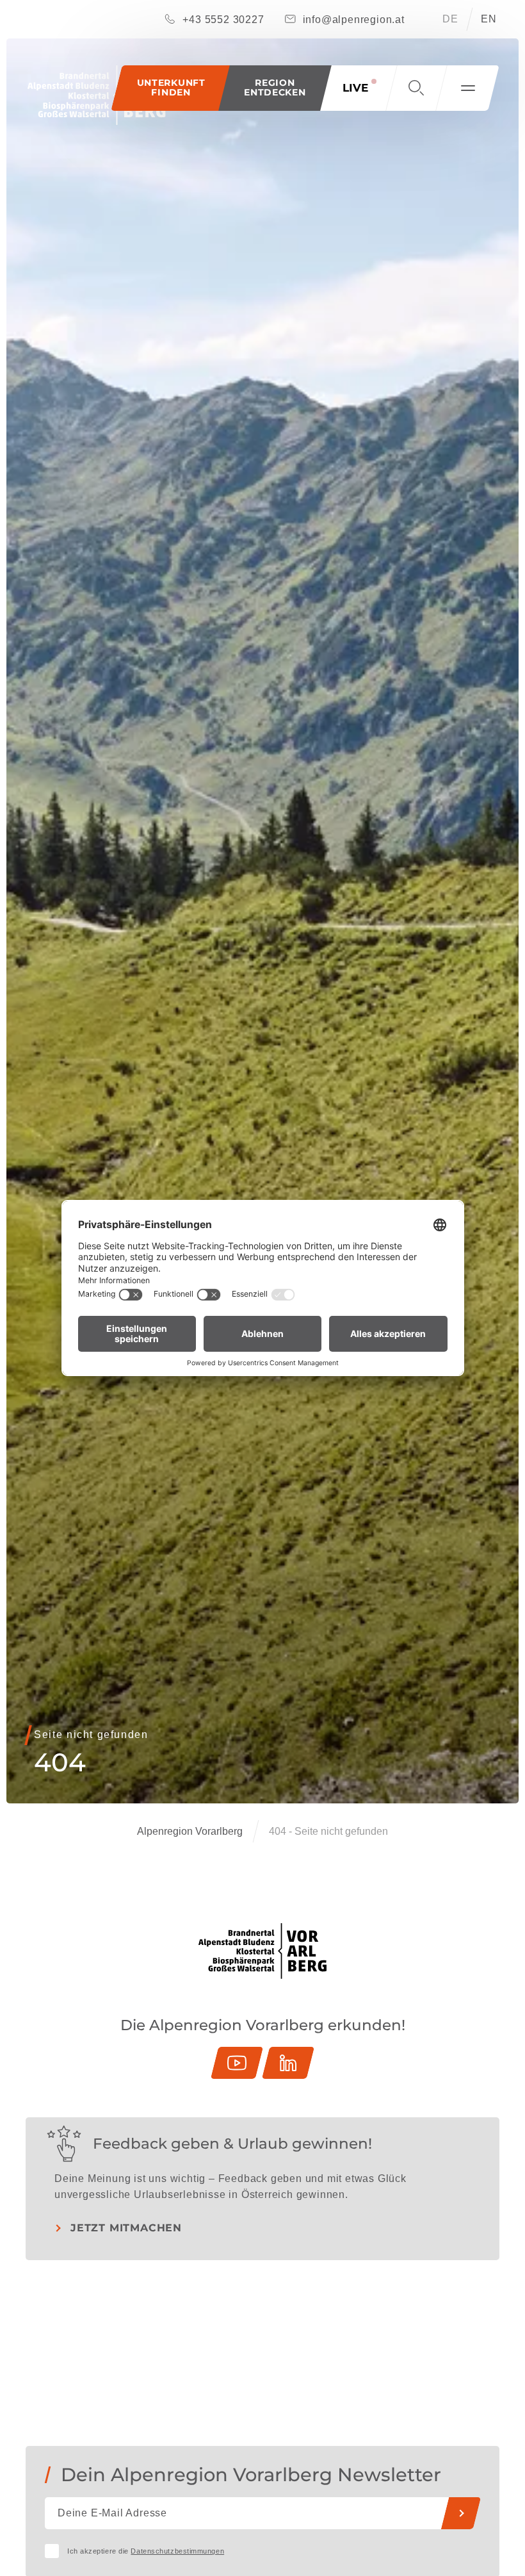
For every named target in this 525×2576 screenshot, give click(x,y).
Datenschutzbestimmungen (177, 2551)
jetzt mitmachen (126, 2228)
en (489, 19)
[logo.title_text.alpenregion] (96, 95)
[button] (275, 88)
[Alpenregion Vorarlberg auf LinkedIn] (288, 2063)
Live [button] (355, 88)
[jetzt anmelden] (461, 2513)
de (450, 19)
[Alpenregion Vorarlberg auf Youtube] (237, 2063)
